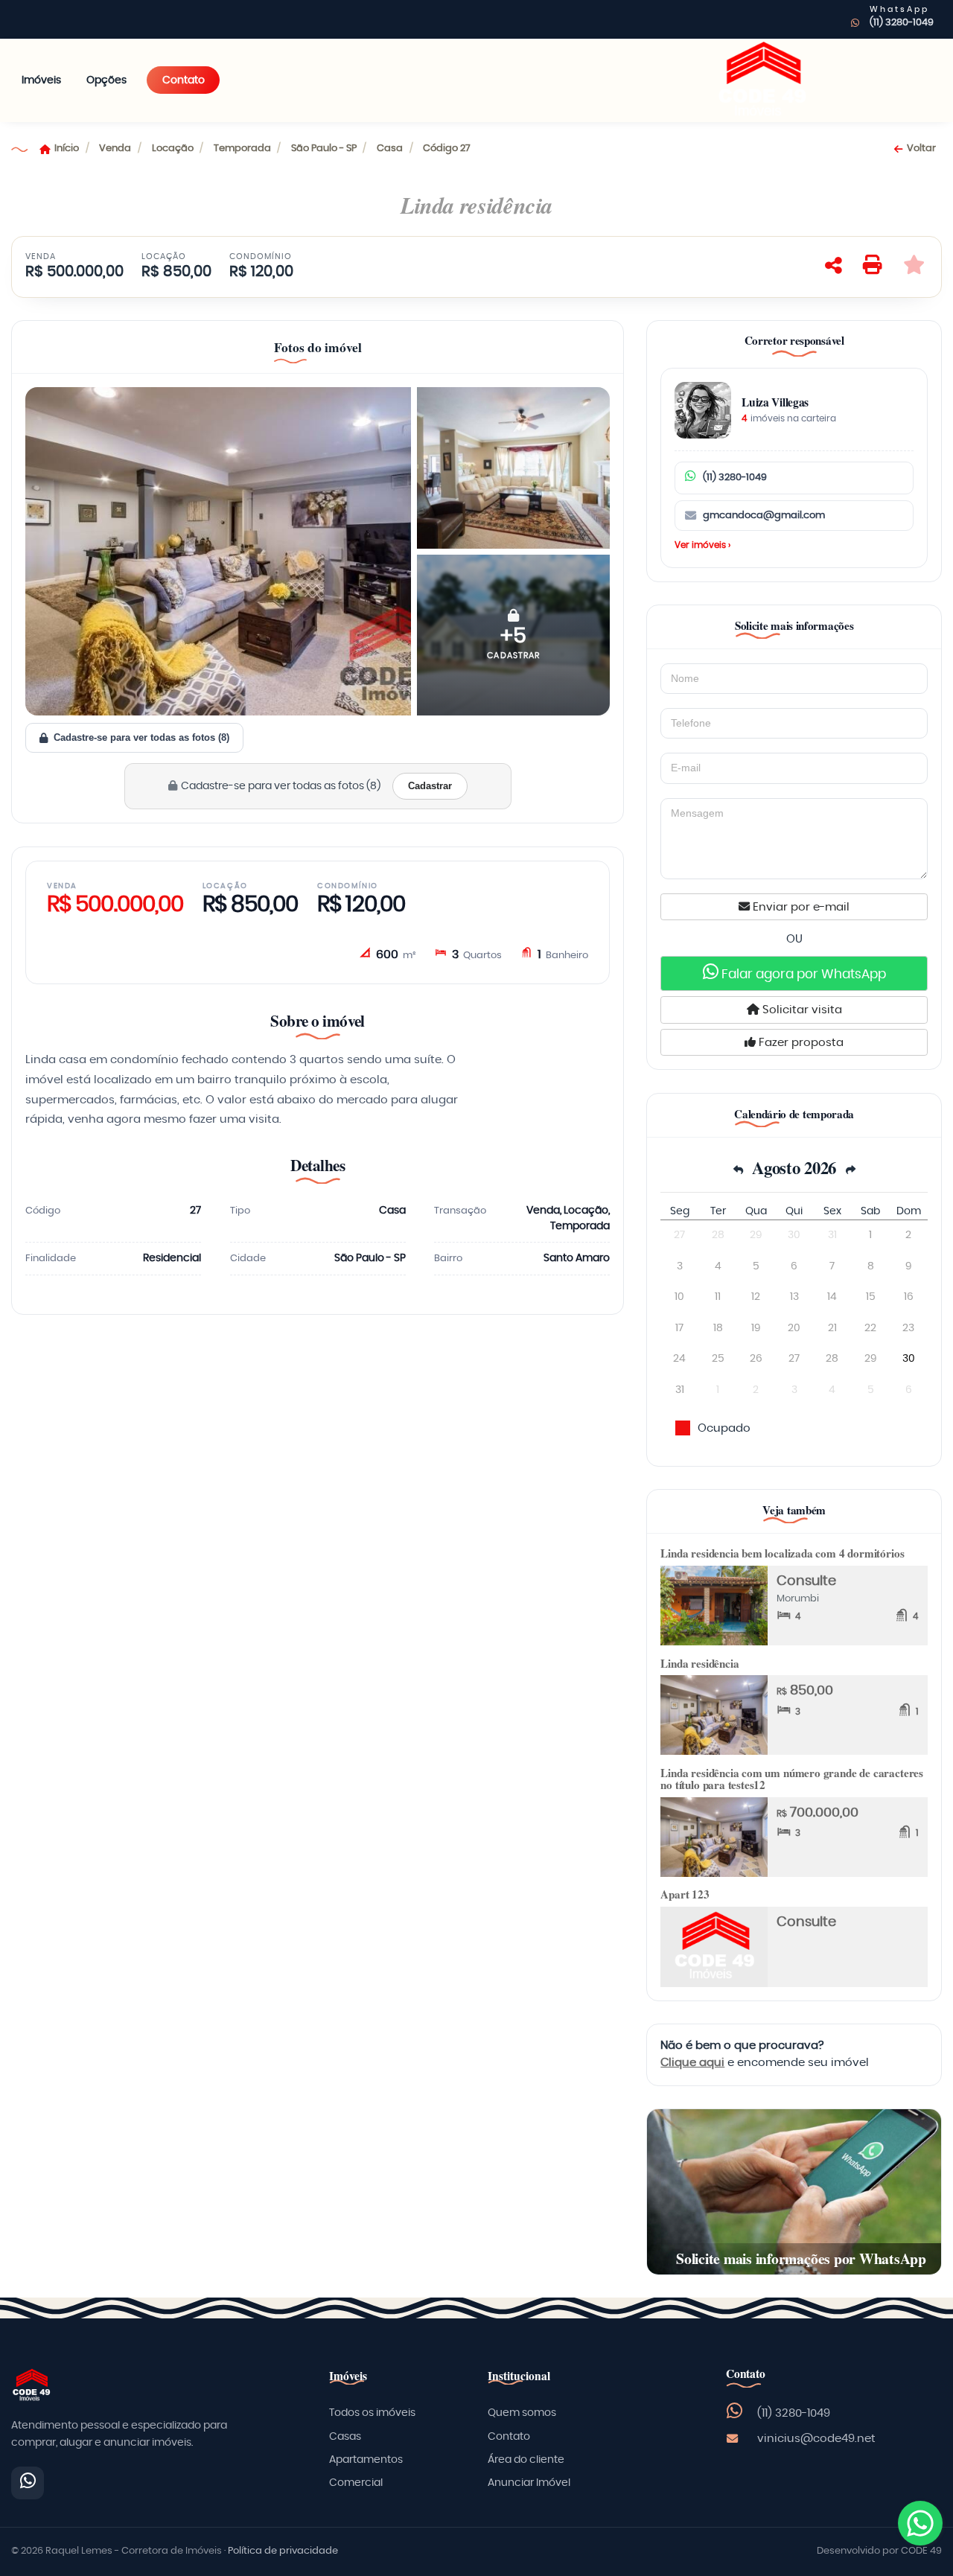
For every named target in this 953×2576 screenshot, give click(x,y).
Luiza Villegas (775, 402)
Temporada (242, 149)
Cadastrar (430, 786)
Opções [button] (106, 80)
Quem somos (522, 2413)
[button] (513, 635)
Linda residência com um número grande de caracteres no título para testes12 (792, 1779)
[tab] (318, 350)
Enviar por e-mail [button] (800, 907)
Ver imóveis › (702, 545)
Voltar (921, 149)
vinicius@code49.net (816, 2439)
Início (67, 149)
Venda (115, 149)
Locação (173, 149)
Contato (184, 80)
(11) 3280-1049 (902, 23)
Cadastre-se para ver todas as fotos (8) (141, 737)
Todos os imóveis (372, 2413)
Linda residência (699, 1663)
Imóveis (41, 80)
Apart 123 (685, 1894)
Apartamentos (366, 2460)
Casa (390, 149)
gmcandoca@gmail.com (764, 516)
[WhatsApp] (28, 2483)
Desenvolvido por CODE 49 (879, 2551)
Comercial (356, 2483)
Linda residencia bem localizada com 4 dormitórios (782, 1553)
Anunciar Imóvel (529, 2483)
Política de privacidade (283, 2551)
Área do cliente (526, 2460)
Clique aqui (692, 2063)
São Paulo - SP (324, 149)
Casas (345, 2437)
